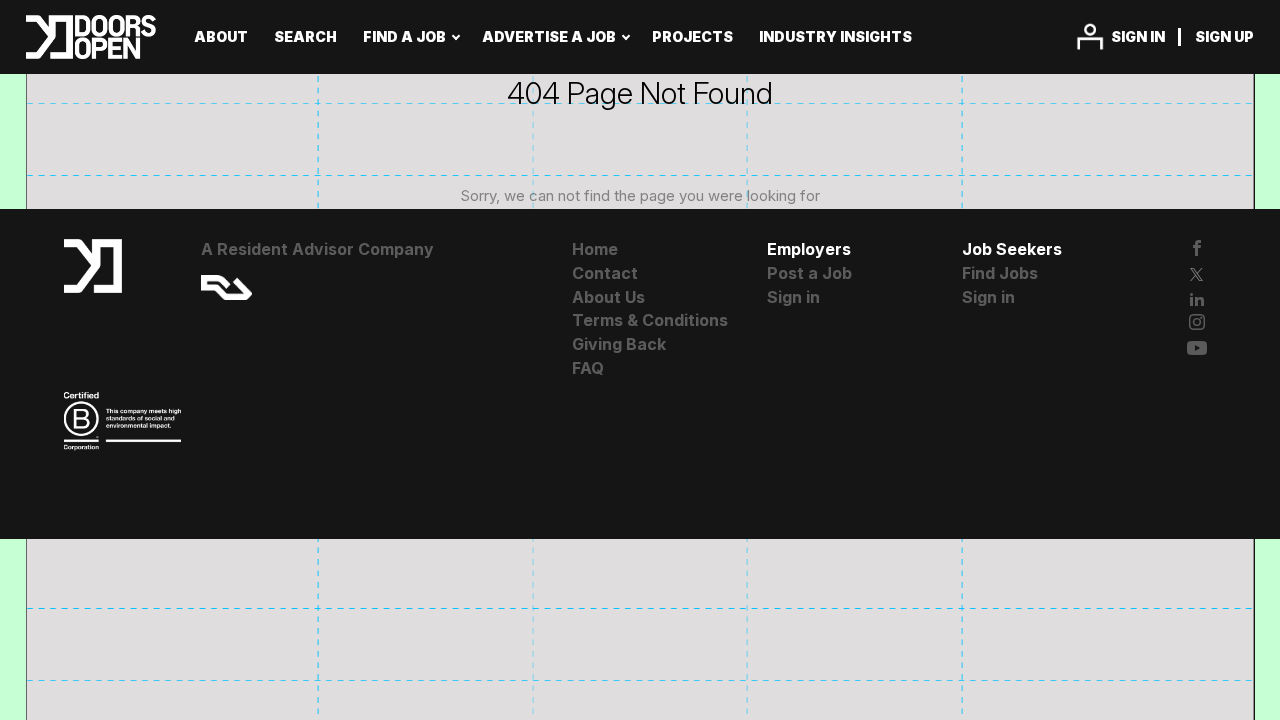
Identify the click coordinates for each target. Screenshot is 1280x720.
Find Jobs (1000, 273)
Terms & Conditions (650, 320)
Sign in (1138, 36)
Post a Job (809, 273)
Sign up (1224, 36)
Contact (605, 273)
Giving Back (619, 344)
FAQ (588, 368)
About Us (608, 297)
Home (595, 249)
